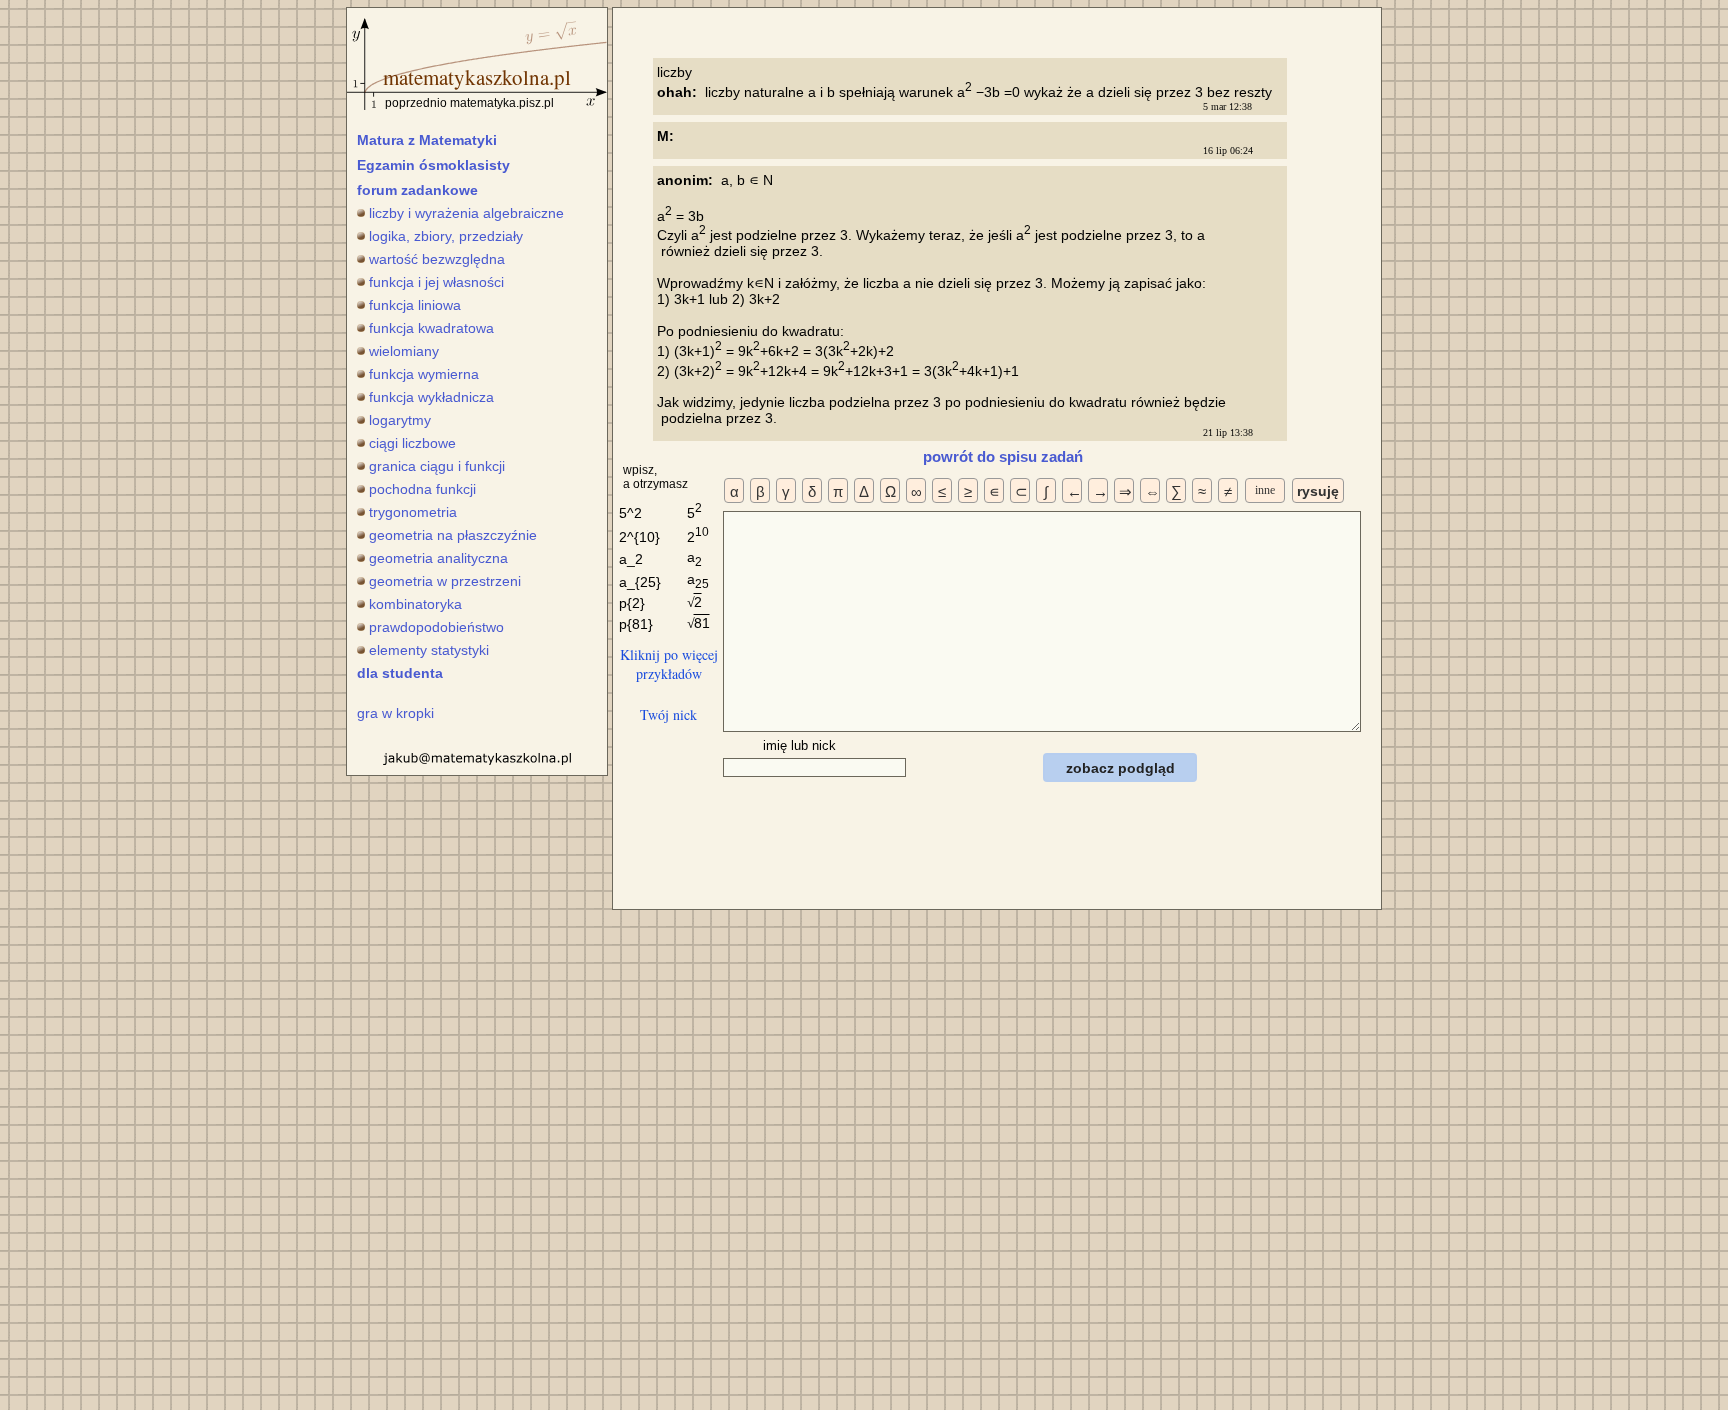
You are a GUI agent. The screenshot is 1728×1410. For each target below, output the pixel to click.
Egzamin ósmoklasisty (433, 165)
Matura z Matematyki (427, 140)
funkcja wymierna (424, 374)
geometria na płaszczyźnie (453, 535)
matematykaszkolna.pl (477, 77)
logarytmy (400, 420)
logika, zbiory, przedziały (446, 236)
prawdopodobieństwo (436, 627)
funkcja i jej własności (436, 282)
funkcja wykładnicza (431, 397)
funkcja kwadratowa (431, 328)
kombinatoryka (415, 604)
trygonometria (413, 512)
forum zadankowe (417, 190)
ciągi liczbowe (412, 443)
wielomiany (404, 351)
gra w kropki (395, 713)
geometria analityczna (438, 558)
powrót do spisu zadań (1003, 456)
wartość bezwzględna (437, 259)
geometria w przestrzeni (445, 581)
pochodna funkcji (422, 489)
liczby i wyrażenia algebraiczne (466, 213)
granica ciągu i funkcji (437, 466)
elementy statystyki (429, 650)
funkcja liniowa (415, 305)
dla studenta (400, 673)
